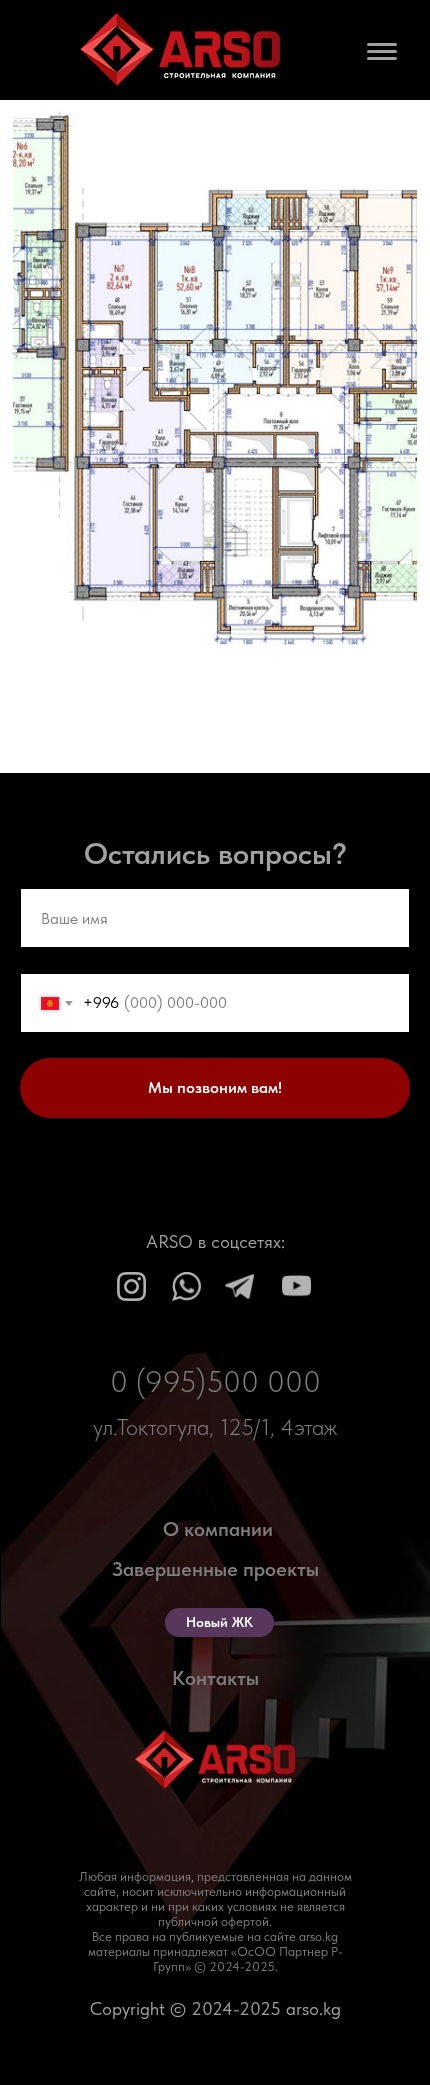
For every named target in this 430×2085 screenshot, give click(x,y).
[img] (131, 1286)
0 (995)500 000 (215, 1381)
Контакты (215, 1678)
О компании (218, 1529)
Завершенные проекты (215, 1569)
